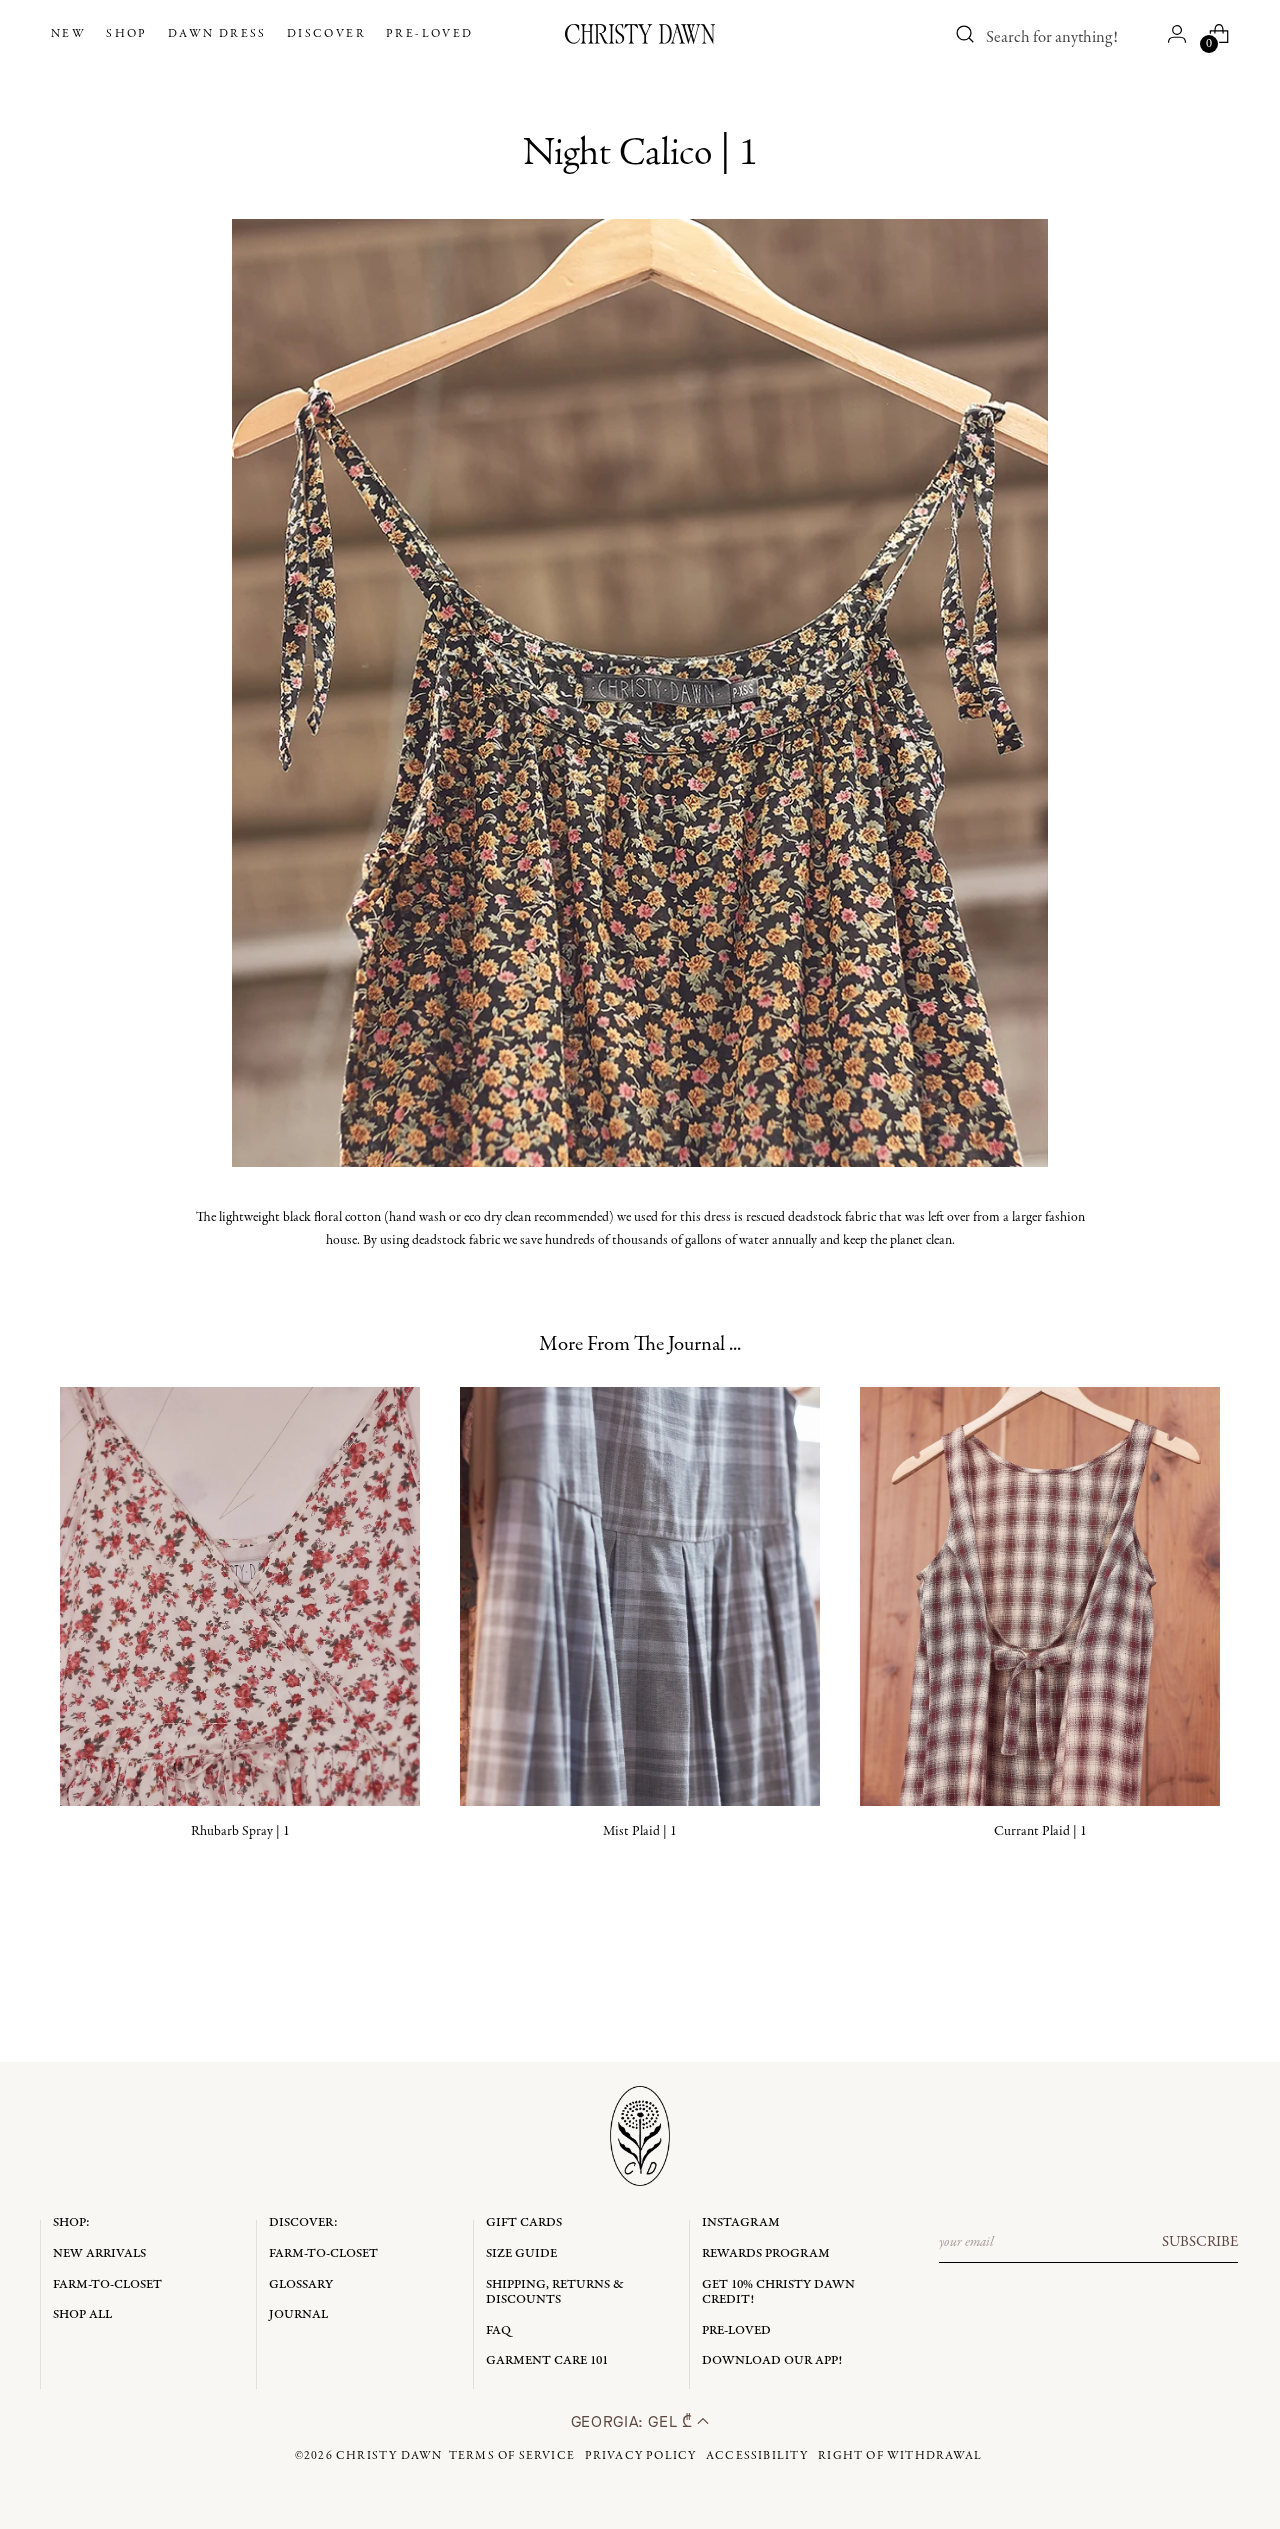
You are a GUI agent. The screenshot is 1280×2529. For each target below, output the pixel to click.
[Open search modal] (965, 34)
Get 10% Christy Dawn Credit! (778, 2292)
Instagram (741, 2222)
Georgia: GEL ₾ (634, 2421)
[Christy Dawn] (640, 34)
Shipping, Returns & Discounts (555, 2292)
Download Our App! (772, 2360)
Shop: (71, 2222)
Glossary (301, 2284)
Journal (298, 2314)
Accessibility (757, 2456)
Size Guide (521, 2253)
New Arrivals (99, 2253)
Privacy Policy (641, 2456)
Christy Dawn (389, 2456)
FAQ (498, 2330)
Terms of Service (512, 2456)
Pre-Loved (736, 2330)
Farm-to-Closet (107, 2284)
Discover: (303, 2222)
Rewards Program (766, 2253)
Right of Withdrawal (900, 2456)
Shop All (82, 2314)
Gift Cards (524, 2222)
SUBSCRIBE (1200, 2242)
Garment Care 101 (547, 2360)
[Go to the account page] (1177, 34)
